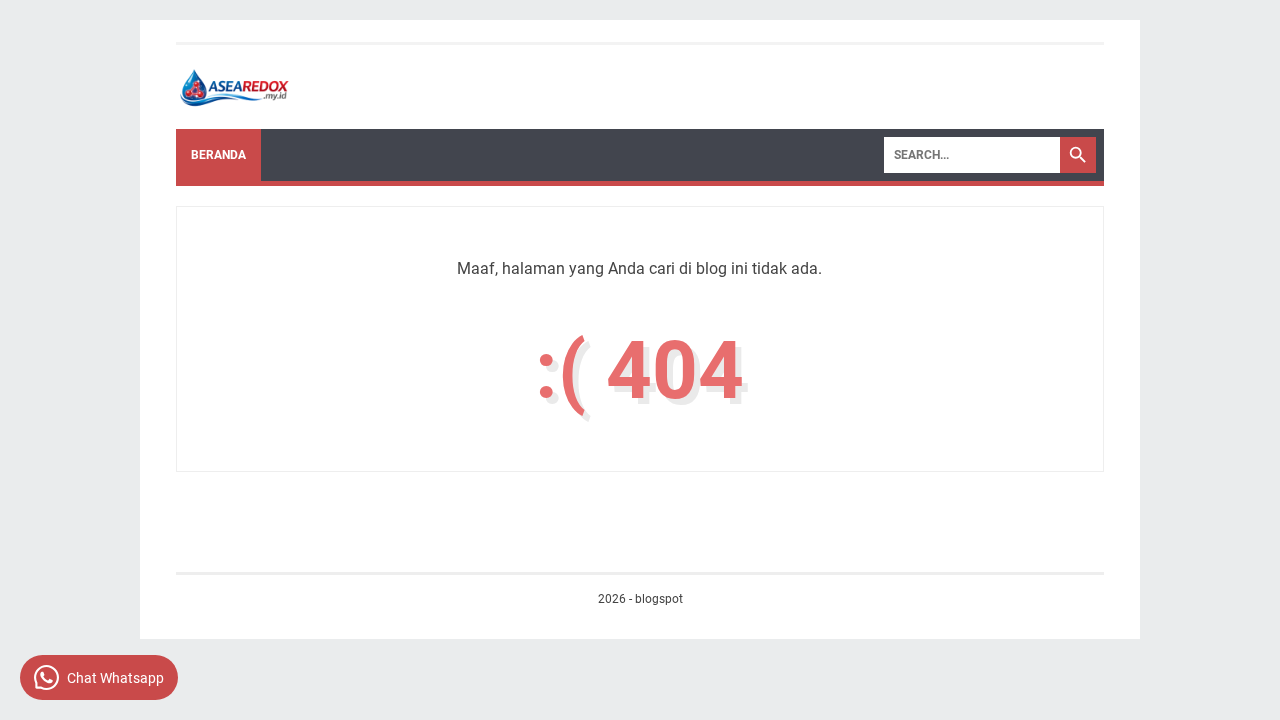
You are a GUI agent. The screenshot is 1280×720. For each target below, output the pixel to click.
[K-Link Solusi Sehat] (236, 87)
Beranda (218, 155)
